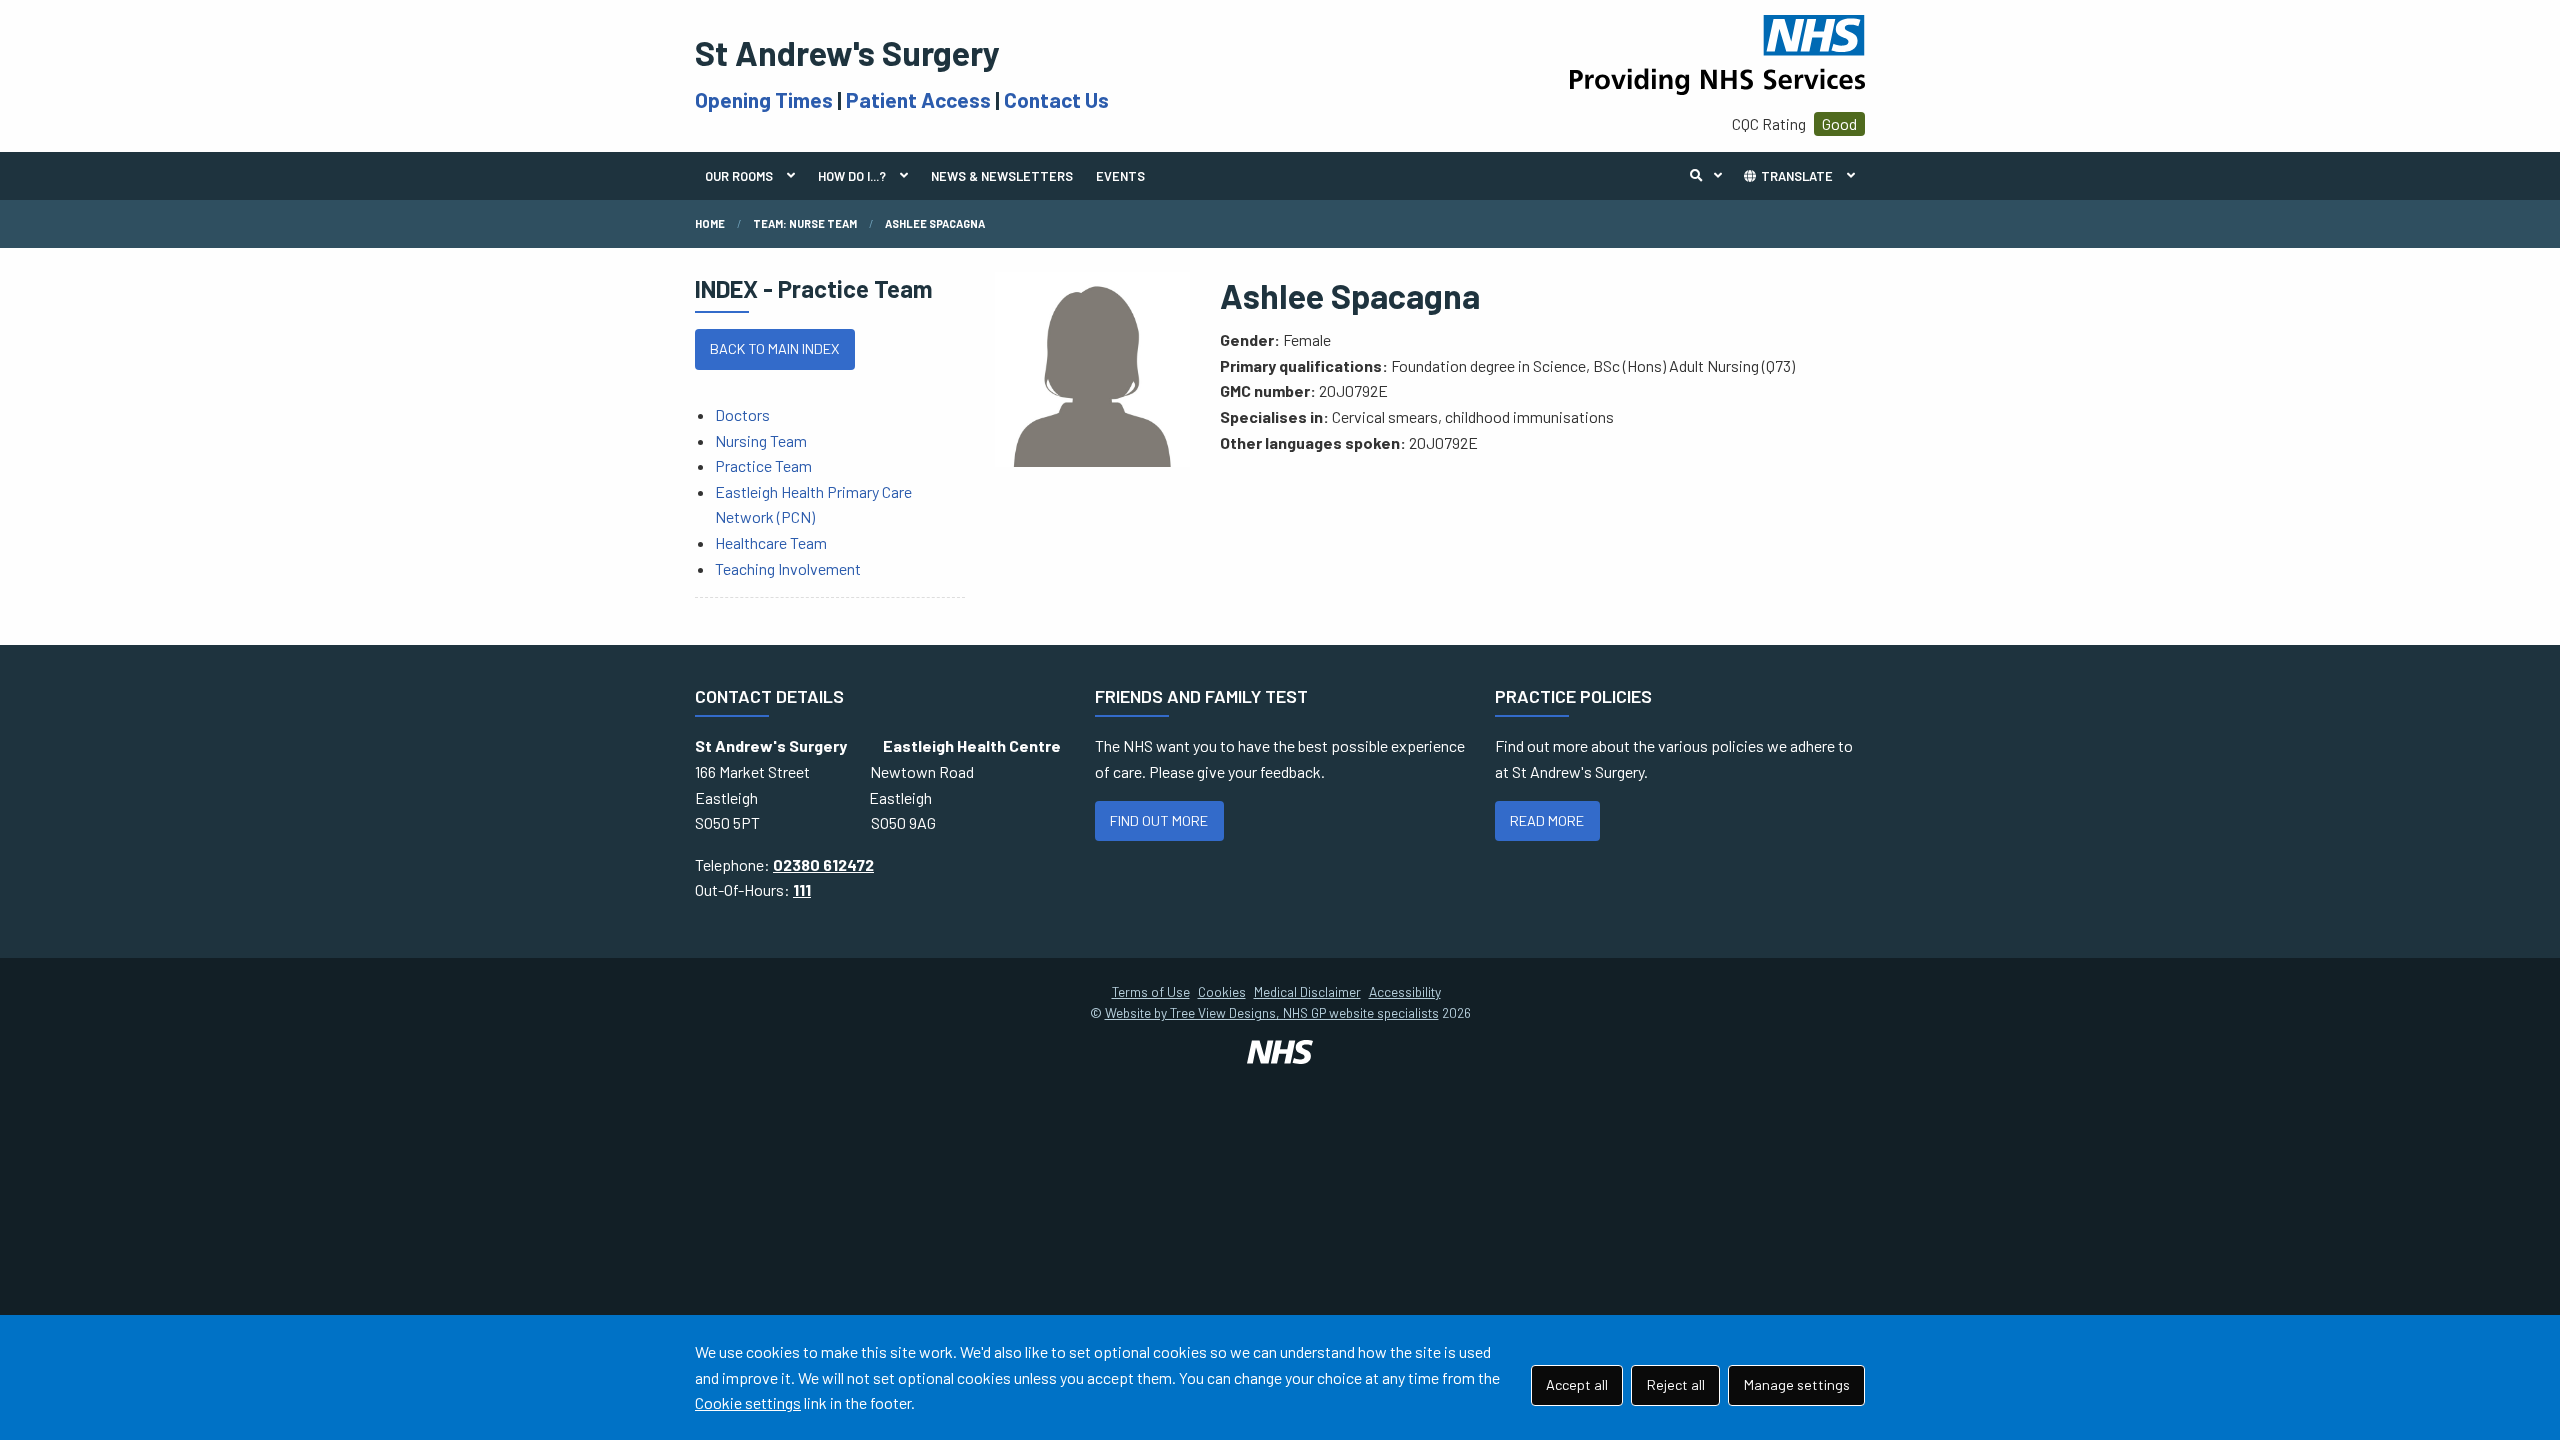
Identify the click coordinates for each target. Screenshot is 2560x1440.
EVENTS (1120, 176)
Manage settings (1797, 1384)
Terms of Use (1151, 991)
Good (1839, 123)
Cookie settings (748, 1402)
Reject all (1676, 1384)
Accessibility (1405, 991)
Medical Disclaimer (1307, 991)
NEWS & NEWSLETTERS (1002, 176)
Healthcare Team (771, 542)
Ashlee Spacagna (935, 223)
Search (1711, 176)
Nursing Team (761, 440)
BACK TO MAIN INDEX (774, 348)
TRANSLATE (1795, 176)
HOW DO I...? (852, 176)
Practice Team (763, 465)
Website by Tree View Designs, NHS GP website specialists (1272, 1012)
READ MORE (1547, 820)
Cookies (1222, 991)
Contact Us (1056, 99)
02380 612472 (823, 864)
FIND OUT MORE (1159, 820)
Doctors (742, 414)
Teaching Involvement (788, 568)
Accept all (1577, 1384)
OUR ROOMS (739, 176)
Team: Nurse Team (805, 223)
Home (710, 223)
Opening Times (764, 99)
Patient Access (918, 99)
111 (802, 889)
